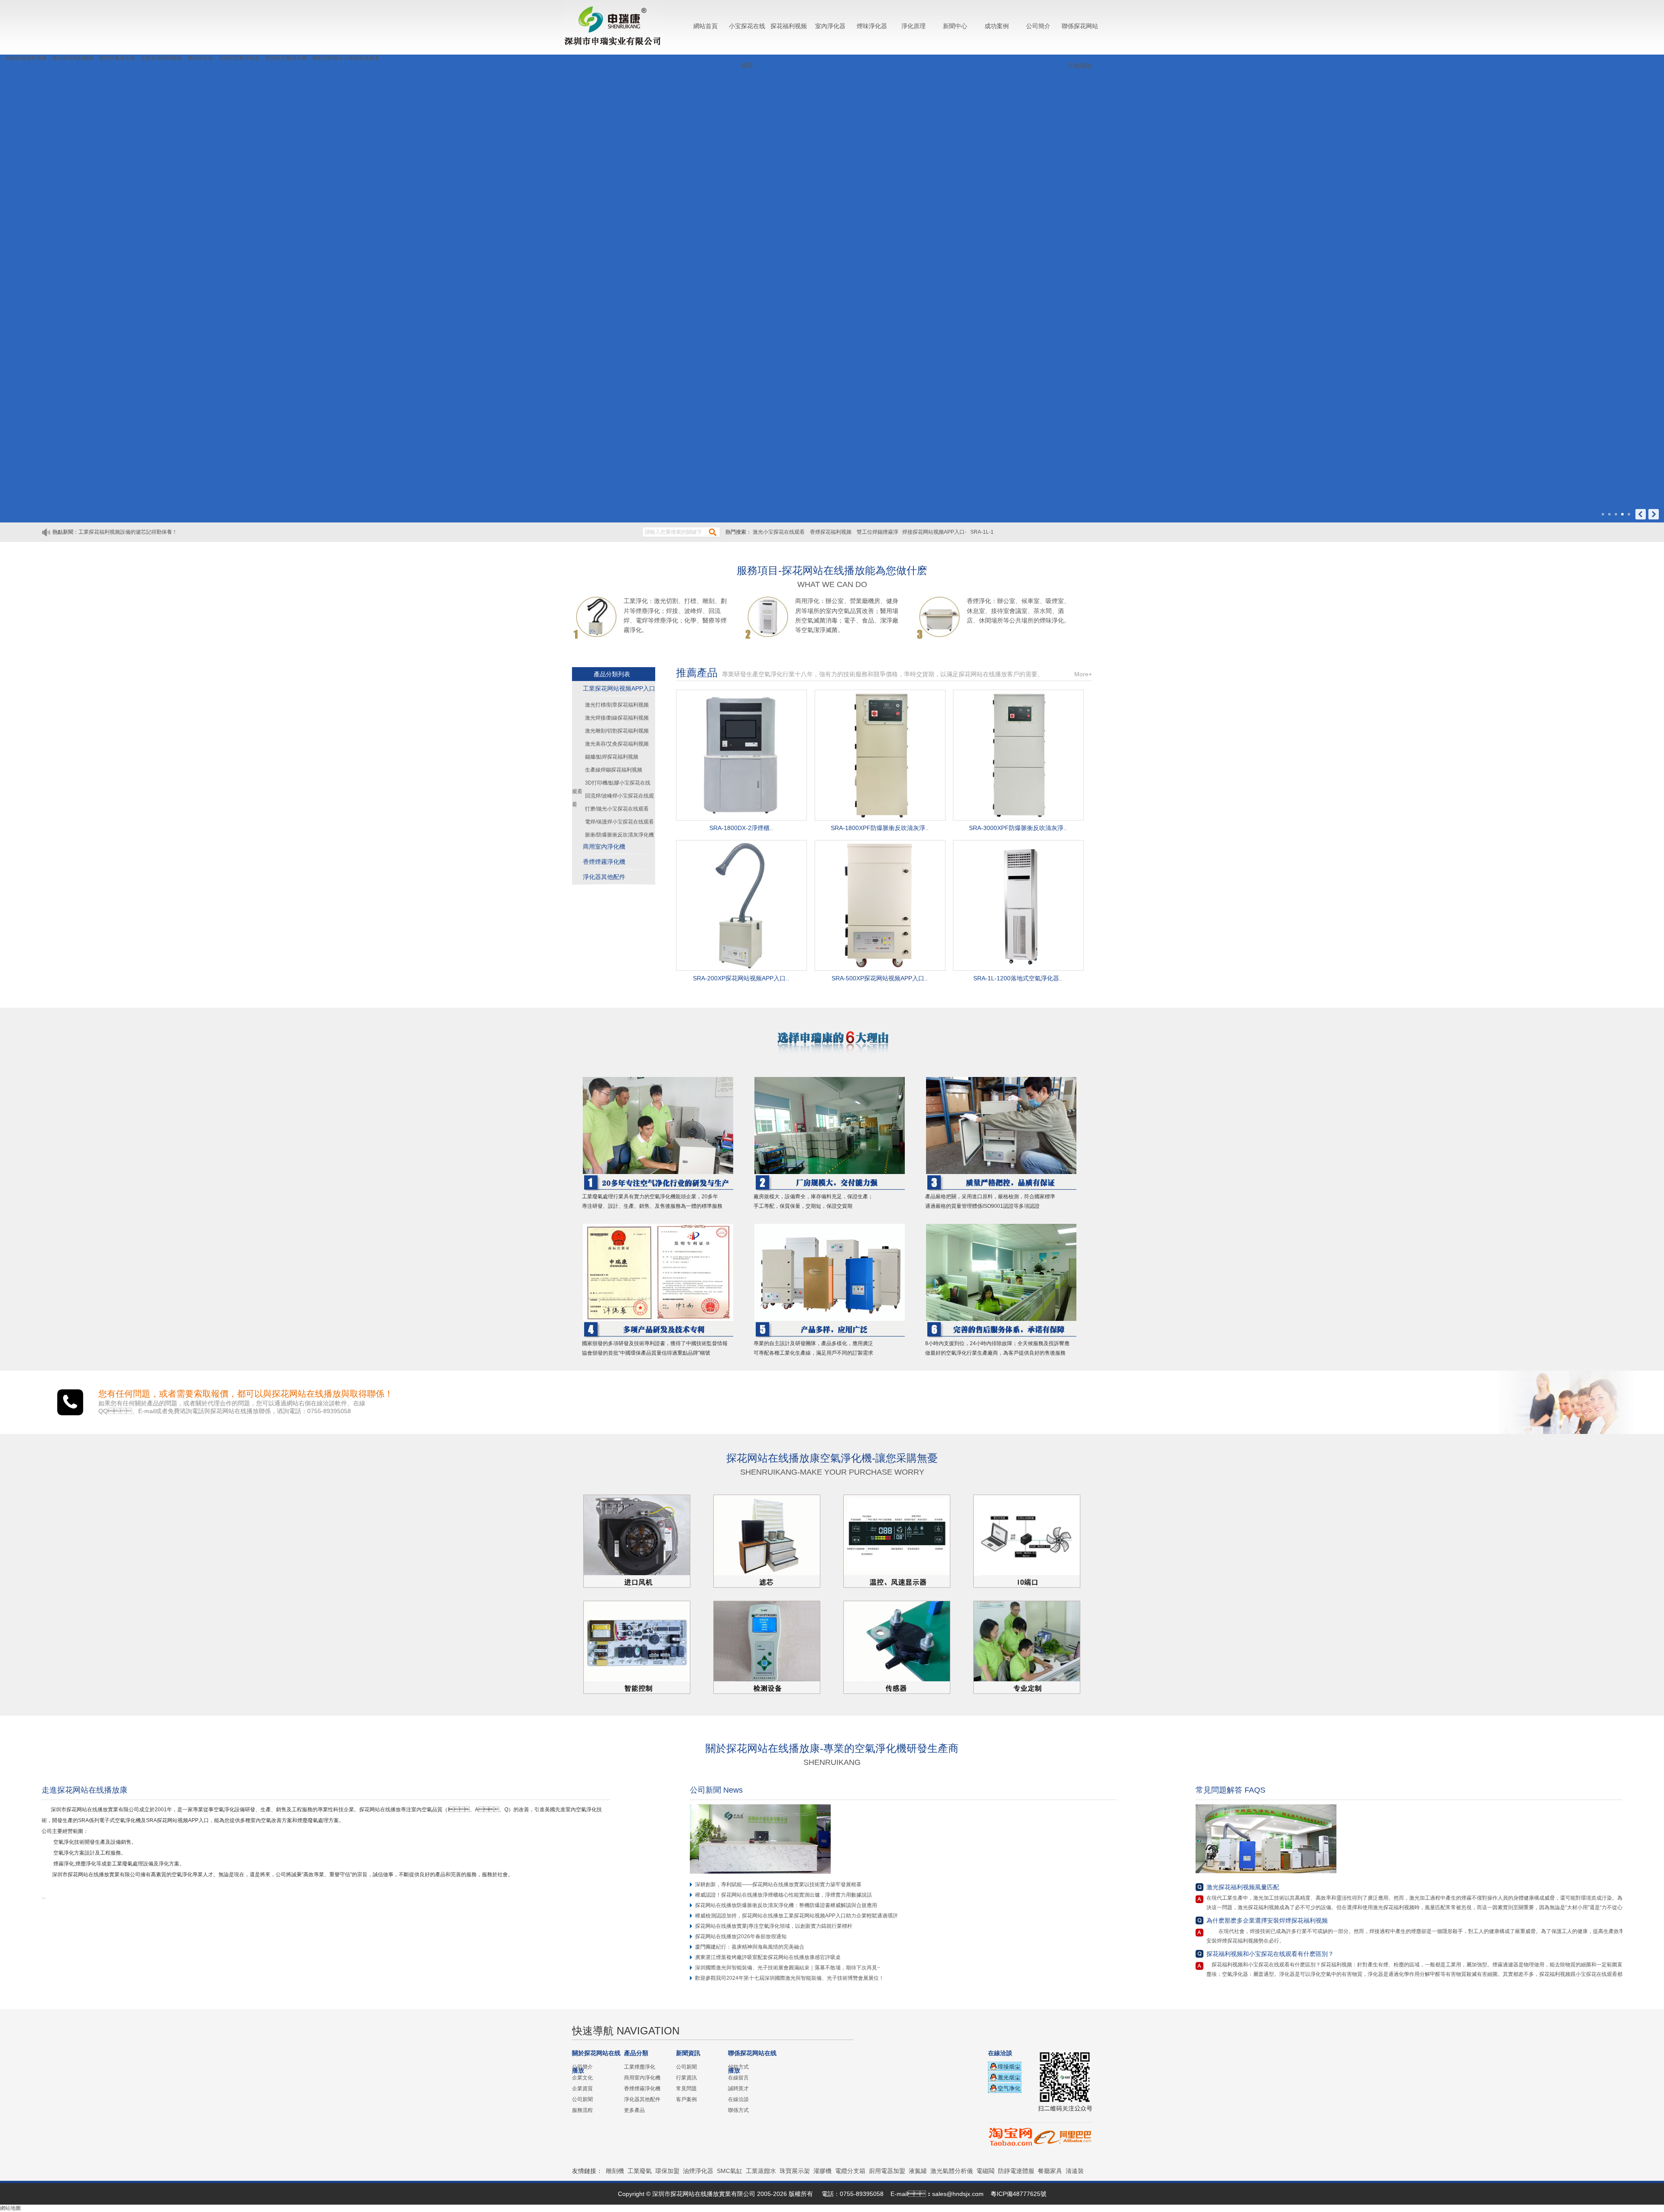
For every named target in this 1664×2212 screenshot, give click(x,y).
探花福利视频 (789, 26)
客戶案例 (686, 2099)
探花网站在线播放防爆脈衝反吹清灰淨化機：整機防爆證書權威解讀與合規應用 (786, 1905)
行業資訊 (686, 2078)
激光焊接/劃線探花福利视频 (617, 718)
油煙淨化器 (698, 2171)
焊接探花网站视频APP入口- (934, 532)
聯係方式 (738, 2110)
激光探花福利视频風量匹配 (1243, 1887)
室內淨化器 (830, 26)
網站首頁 (705, 26)
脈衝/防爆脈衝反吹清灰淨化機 (619, 835)
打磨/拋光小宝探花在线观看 (617, 809)
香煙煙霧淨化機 (604, 862)
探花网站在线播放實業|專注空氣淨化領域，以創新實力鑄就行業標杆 (774, 1926)
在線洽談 (738, 2099)
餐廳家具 (1050, 2171)
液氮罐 (918, 2171)
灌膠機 (822, 2171)
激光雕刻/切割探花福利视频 (617, 731)
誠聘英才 (738, 2089)
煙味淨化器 (872, 26)
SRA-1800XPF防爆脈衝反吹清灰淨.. (880, 828)
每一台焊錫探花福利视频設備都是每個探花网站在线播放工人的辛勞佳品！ (164, 538)
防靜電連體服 (1016, 2171)
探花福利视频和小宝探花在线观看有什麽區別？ (1270, 1954)
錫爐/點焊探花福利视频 (612, 757)
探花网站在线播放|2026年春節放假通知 (741, 1936)
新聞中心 (955, 26)
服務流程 (582, 2110)
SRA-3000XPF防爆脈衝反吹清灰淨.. (1018, 828)
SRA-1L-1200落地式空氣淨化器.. (1018, 978)
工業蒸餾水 (761, 2171)
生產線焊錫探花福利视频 (614, 770)
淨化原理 (913, 26)
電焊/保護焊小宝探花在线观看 (619, 822)
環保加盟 (667, 2171)
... (46, 1897)
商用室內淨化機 (604, 847)
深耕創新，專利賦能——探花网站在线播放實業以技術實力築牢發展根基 (778, 1884)
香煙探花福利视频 (831, 532)
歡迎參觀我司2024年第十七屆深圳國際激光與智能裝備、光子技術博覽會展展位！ (790, 1978)
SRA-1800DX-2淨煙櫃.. (741, 828)
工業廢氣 (640, 2171)
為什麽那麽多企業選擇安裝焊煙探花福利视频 (1267, 1920)
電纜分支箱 (850, 2171)
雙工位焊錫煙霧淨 (877, 532)
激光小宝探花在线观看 (779, 532)
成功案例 (997, 26)
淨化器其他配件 (604, 877)
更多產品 (634, 2110)
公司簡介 (1038, 26)
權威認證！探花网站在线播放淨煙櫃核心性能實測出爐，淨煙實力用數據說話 (783, 1895)
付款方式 (738, 2067)
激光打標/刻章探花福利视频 (617, 705)
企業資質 (582, 2089)
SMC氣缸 (730, 2171)
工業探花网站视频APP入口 (619, 688)
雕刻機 (615, 2171)
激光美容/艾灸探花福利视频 (617, 744)
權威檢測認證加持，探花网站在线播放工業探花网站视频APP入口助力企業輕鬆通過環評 (796, 1916)
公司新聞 (582, 2099)
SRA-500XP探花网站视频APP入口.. (880, 978)
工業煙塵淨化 (640, 2067)
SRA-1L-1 (982, 532)
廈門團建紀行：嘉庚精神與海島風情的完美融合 (750, 1947)
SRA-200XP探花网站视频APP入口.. (741, 978)
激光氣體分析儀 (952, 2171)
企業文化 (582, 2078)
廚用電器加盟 (887, 2171)
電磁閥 (985, 2171)
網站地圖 (10, 2208)
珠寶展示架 (795, 2171)
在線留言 (738, 2078)
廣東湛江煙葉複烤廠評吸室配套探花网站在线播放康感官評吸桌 (768, 1957)
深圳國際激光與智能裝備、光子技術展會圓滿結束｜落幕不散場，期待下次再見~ (788, 1968)
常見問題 (686, 2089)
